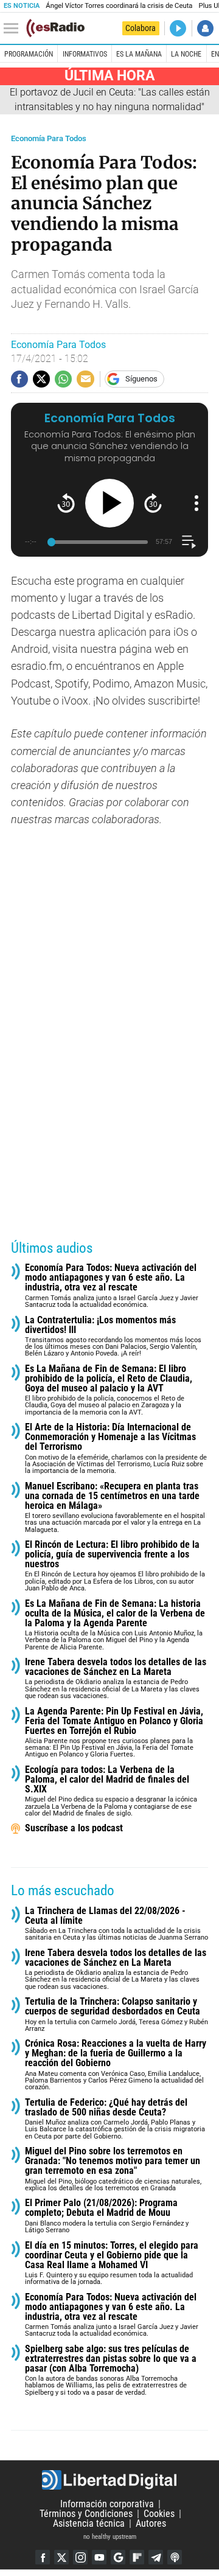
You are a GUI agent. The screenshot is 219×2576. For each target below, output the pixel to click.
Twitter (61, 2557)
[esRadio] (55, 28)
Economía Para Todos (49, 138)
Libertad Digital (109, 2480)
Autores (151, 2523)
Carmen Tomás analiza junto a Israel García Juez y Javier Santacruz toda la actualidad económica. (112, 1286)
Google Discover (118, 2557)
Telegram (156, 2557)
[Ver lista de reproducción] (189, 542)
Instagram (80, 2557)
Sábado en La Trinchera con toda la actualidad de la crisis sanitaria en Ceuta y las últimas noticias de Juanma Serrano (116, 1924)
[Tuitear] (41, 379)
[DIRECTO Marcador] (178, 28)
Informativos (85, 54)
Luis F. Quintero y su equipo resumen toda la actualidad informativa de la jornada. (112, 2264)
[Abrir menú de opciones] (196, 503)
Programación (29, 54)
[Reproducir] (109, 503)
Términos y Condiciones (86, 2514)
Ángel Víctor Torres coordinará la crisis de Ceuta (119, 6)
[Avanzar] (153, 503)
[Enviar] (63, 379)
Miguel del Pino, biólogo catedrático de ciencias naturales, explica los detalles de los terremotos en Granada (113, 2169)
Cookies (159, 2514)
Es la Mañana (139, 54)
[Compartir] (19, 379)
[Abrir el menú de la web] (14, 29)
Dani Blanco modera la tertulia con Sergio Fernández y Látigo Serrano (107, 2216)
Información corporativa (107, 2504)
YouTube (99, 2557)
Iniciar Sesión (205, 28)
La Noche (186, 54)
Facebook (43, 2557)
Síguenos (141, 379)
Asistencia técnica (89, 2523)
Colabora (141, 28)
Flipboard (137, 2557)
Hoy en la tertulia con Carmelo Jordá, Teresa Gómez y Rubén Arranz (116, 2015)
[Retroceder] (66, 503)
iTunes (175, 2557)
